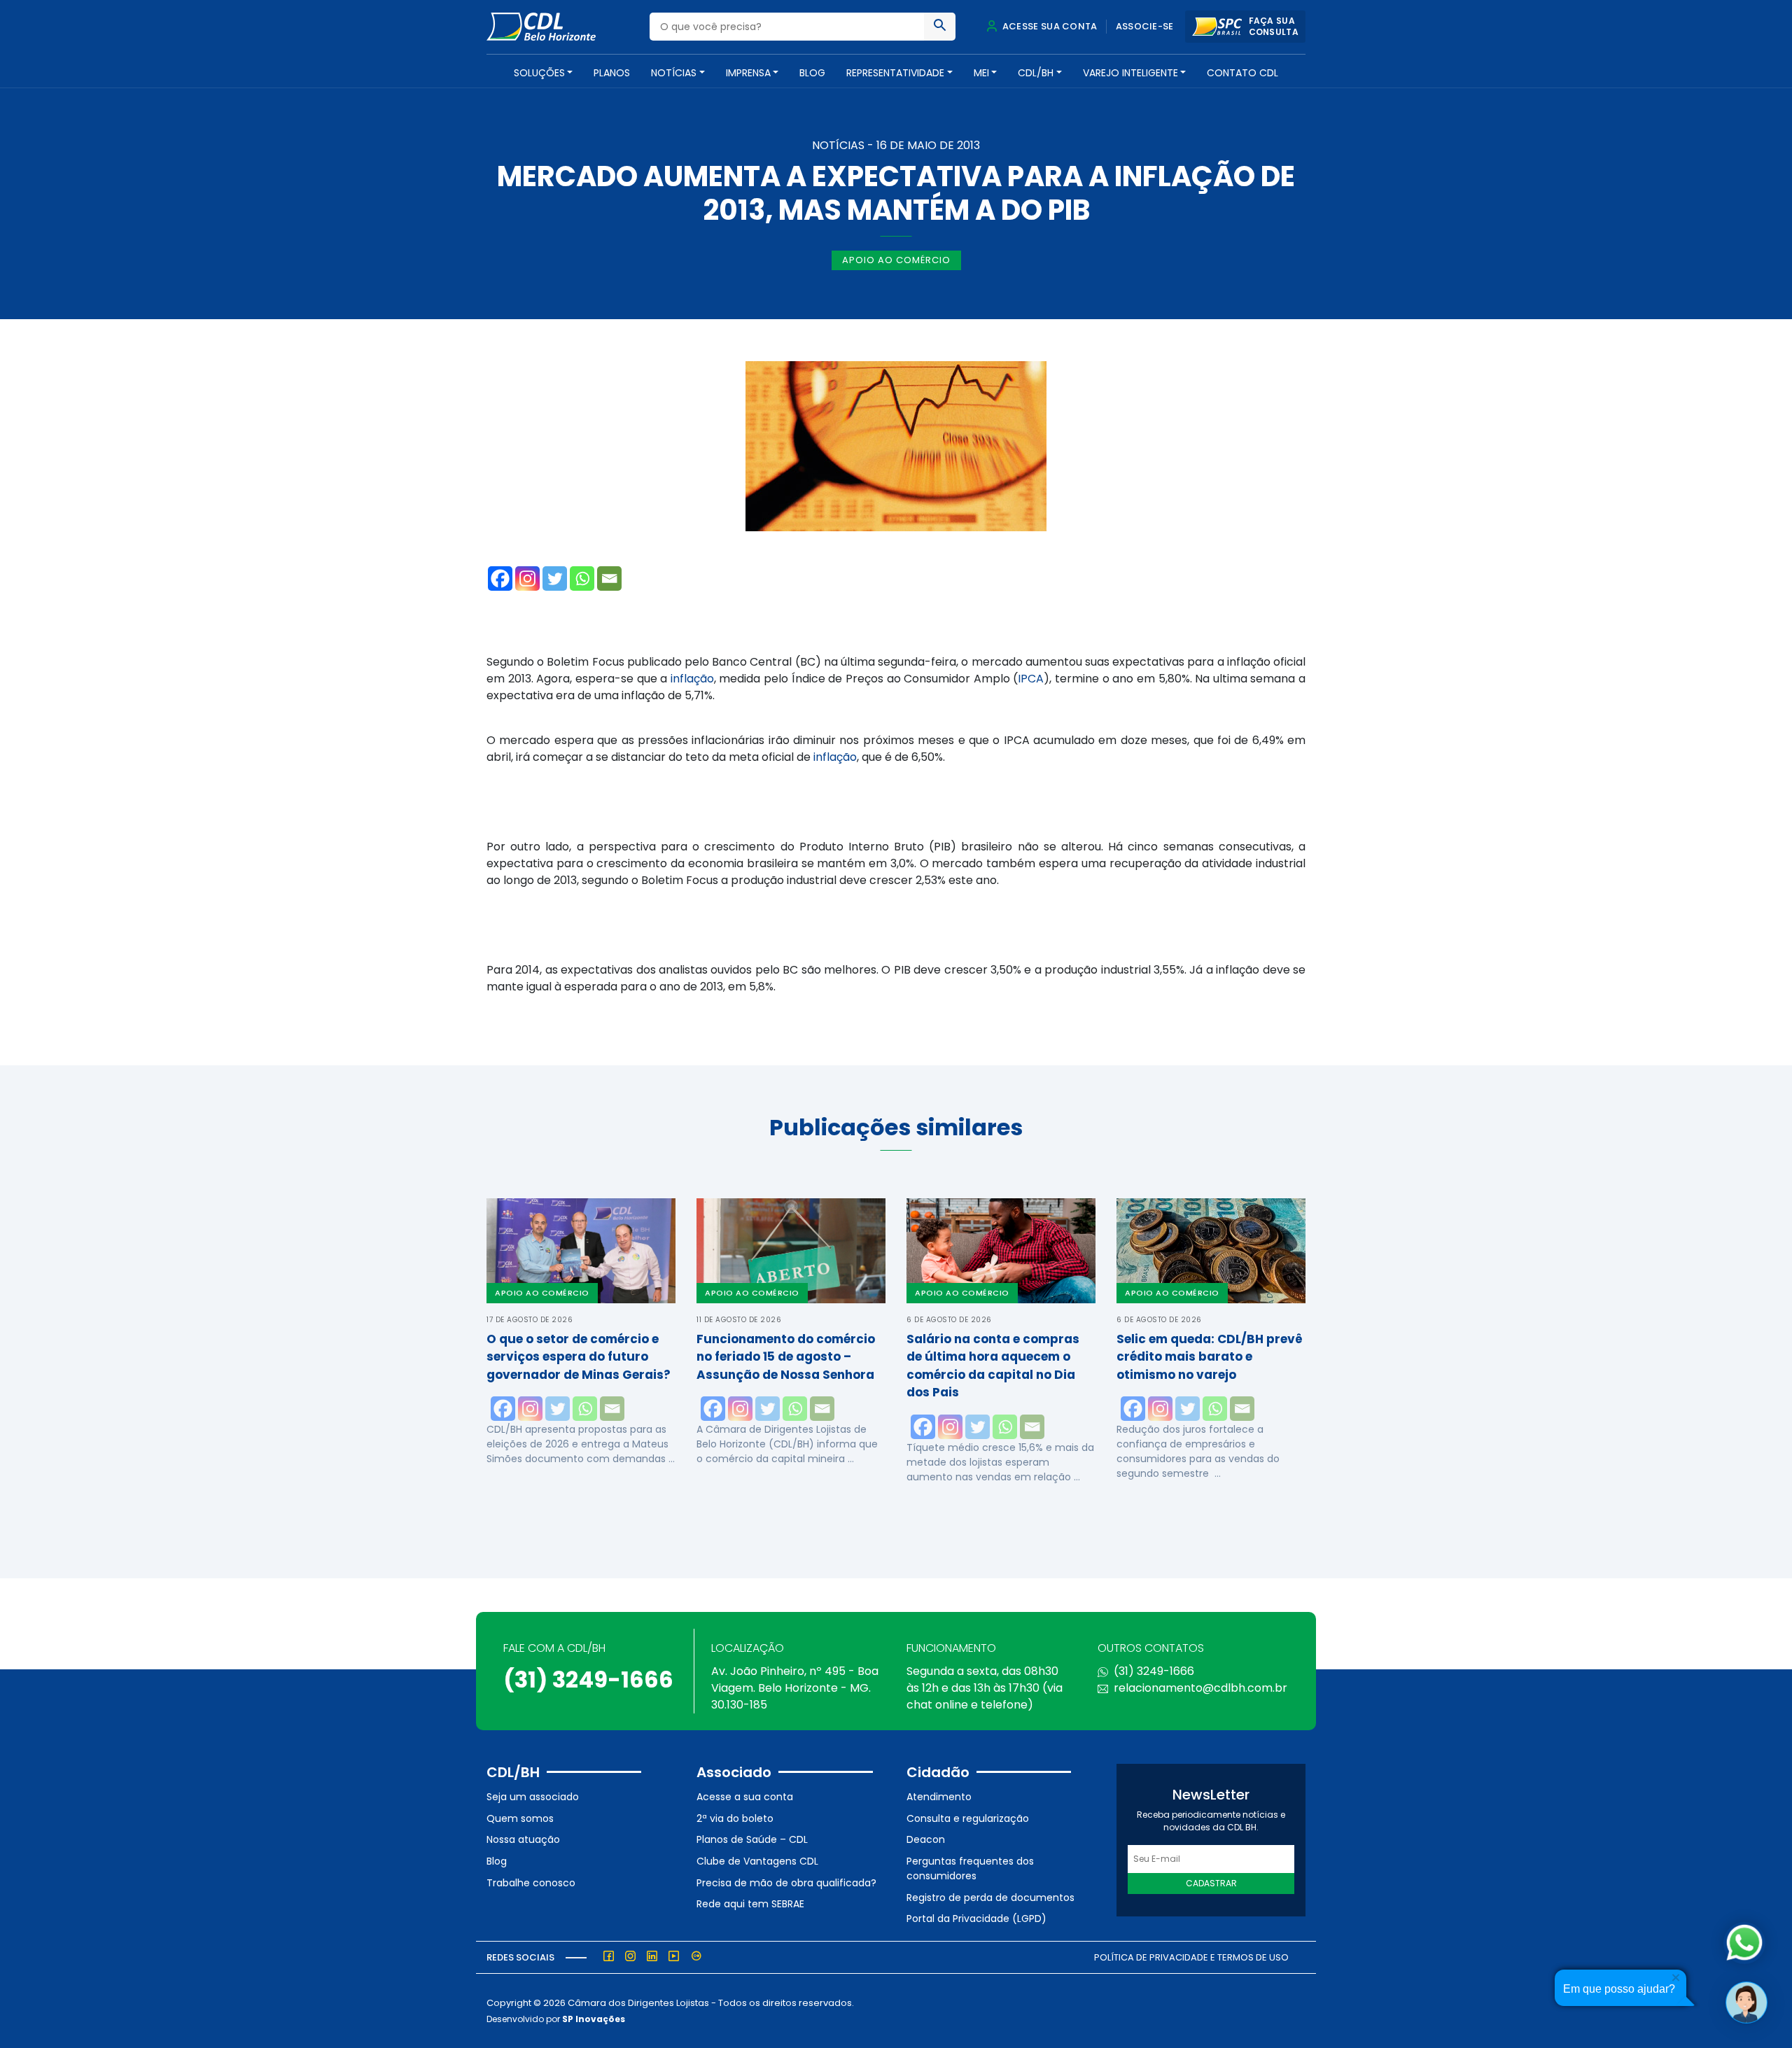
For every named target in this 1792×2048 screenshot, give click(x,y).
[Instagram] (527, 578)
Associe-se (1145, 26)
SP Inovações (594, 2019)
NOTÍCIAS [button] (674, 73)
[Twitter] (555, 578)
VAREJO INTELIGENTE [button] (1130, 73)
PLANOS (612, 73)
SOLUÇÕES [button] (539, 73)
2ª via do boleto (735, 1818)
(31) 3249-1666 (588, 1679)
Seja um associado (533, 1797)
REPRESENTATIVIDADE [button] (895, 73)
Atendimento (939, 1797)
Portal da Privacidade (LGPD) (976, 1919)
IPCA (1031, 679)
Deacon (926, 1839)
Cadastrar (1211, 1883)
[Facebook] (500, 578)
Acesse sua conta (1049, 26)
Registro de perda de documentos (990, 1898)
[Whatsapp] (582, 578)
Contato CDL (1242, 73)
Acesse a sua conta (745, 1797)
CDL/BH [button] (1036, 73)
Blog (812, 73)
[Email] (609, 578)
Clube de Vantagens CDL (757, 1861)
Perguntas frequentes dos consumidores (970, 1868)
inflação (692, 679)
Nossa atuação (523, 1839)
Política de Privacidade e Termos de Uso (1191, 1957)
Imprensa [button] (748, 73)
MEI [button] (981, 73)
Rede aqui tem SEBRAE (750, 1904)
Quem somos (520, 1818)
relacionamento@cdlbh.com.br (1200, 1688)
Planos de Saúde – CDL (752, 1839)
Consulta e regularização (968, 1818)
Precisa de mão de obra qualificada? (786, 1883)
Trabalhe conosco (531, 1883)
